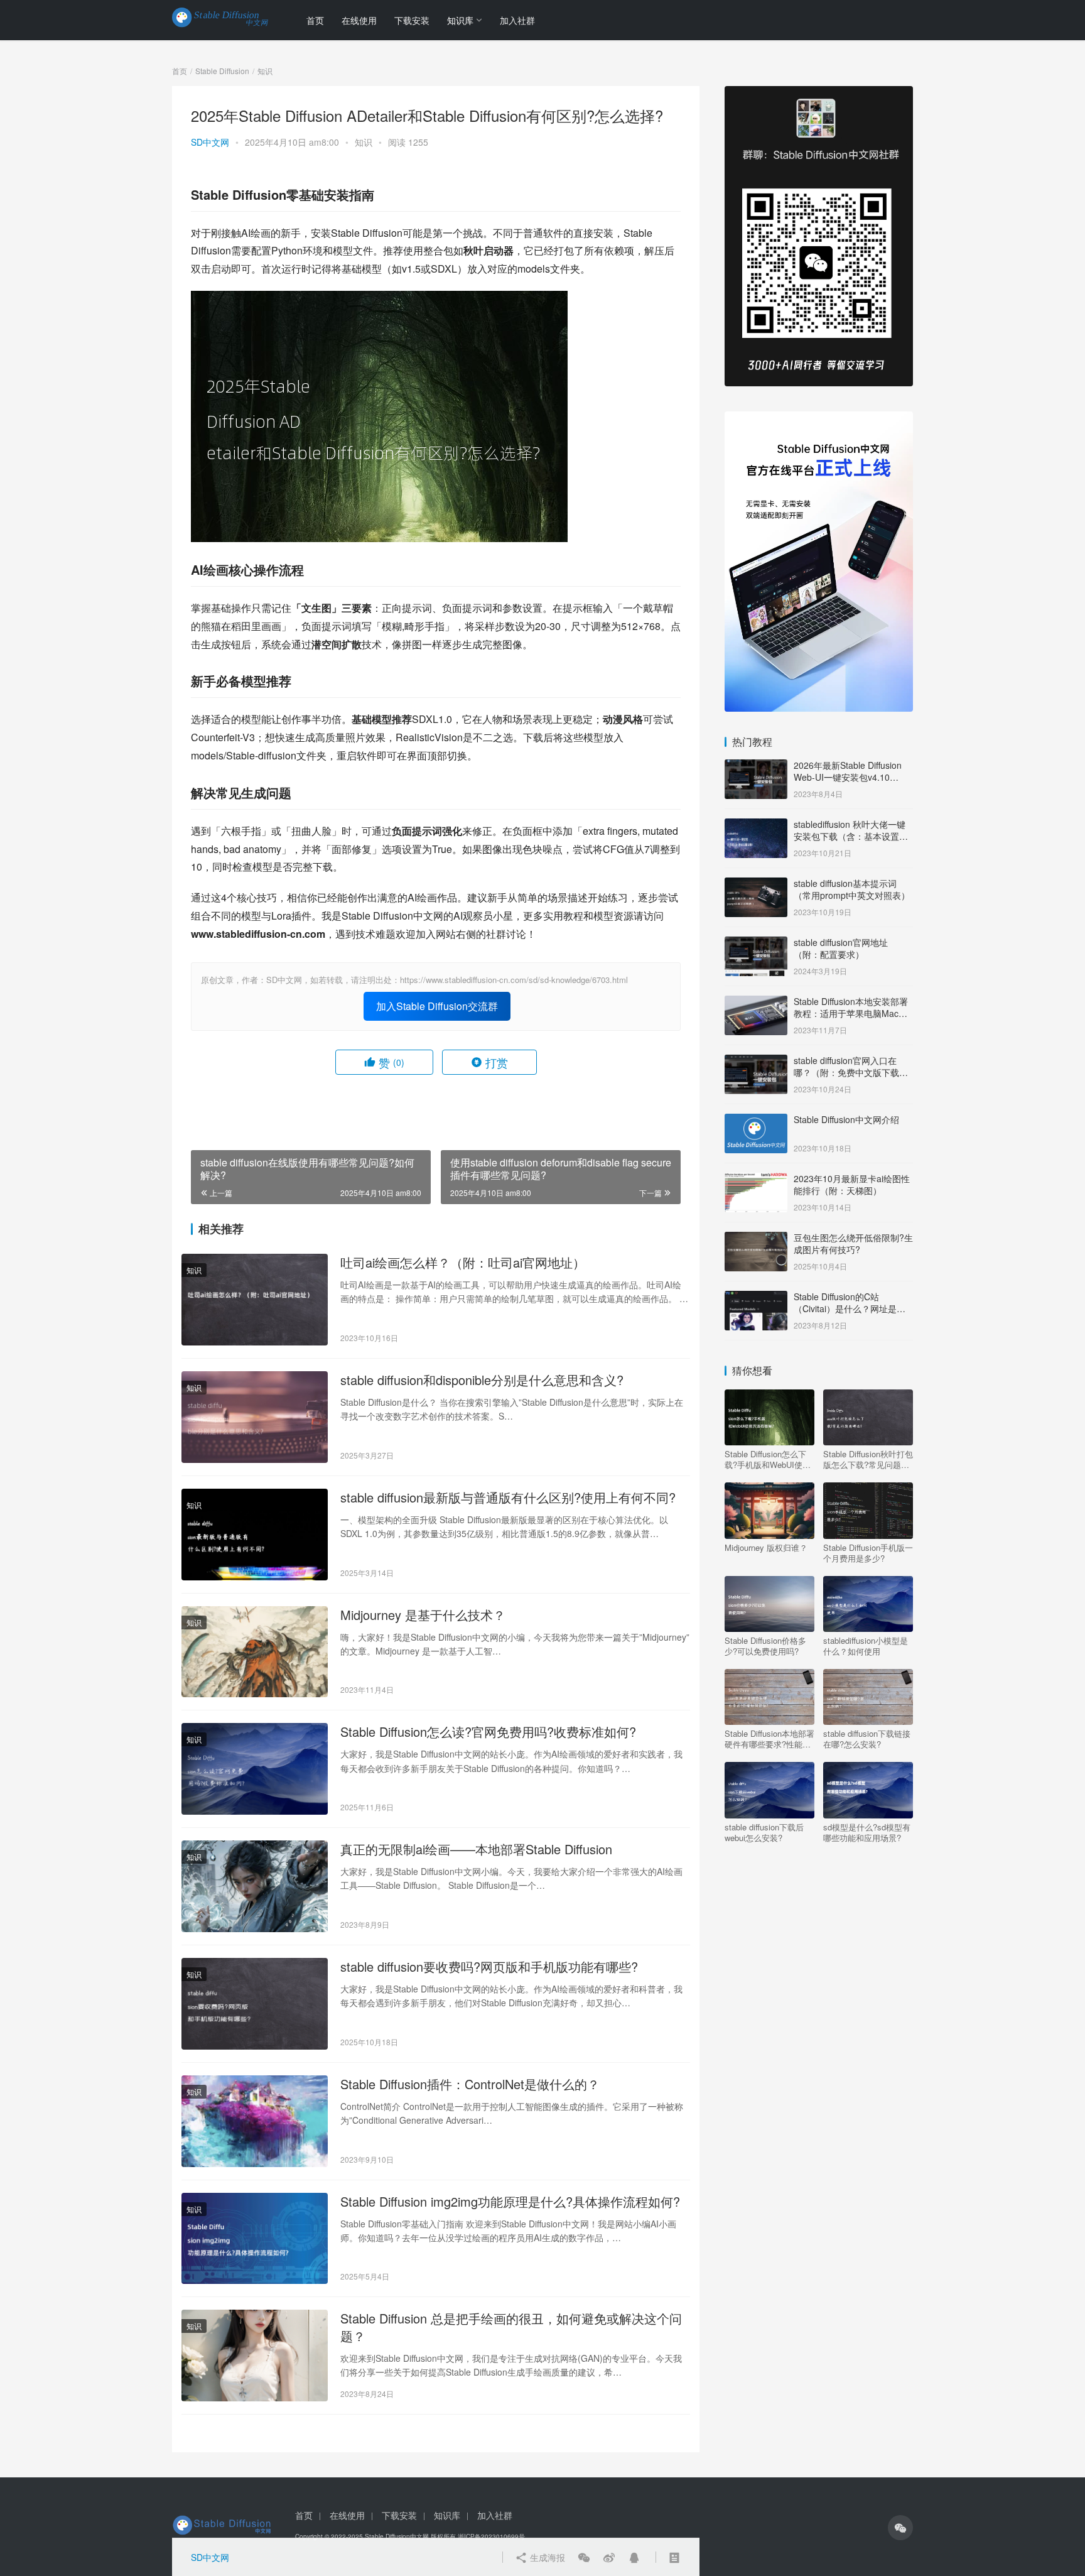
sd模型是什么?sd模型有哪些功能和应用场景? (867, 1832)
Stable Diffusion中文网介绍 (846, 1119)
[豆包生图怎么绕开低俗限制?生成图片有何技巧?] (756, 1239)
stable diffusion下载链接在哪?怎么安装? (867, 1739)
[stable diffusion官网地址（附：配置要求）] (756, 943)
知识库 (460, 20)
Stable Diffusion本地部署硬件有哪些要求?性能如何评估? (769, 1739)
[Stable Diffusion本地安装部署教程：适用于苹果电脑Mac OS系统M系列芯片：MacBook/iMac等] (756, 1003)
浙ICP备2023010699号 (491, 2536)
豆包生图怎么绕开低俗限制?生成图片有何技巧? (853, 1244)
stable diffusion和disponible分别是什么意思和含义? (482, 1380)
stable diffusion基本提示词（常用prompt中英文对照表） (852, 889)
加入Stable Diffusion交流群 (437, 1006)
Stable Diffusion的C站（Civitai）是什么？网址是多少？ (850, 1309)
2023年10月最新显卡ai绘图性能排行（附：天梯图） (852, 1185)
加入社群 (517, 20)
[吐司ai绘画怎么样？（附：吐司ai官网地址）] (255, 1300)
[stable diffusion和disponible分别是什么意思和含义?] (255, 1417)
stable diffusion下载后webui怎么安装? (764, 1832)
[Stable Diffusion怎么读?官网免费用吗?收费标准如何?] (255, 1769)
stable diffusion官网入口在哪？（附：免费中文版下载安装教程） (851, 1073)
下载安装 (412, 20)
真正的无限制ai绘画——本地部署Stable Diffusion (476, 1849)
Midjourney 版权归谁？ (766, 1548)
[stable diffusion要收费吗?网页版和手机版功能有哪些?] (255, 2004)
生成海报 (546, 2557)
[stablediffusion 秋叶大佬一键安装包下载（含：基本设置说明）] (756, 825)
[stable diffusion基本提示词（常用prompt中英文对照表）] (756, 884)
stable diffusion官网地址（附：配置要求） (841, 948)
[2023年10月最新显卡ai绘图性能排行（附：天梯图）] (756, 1180)
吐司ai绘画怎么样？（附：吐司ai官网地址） (463, 1263)
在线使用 (359, 20)
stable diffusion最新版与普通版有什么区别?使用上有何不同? (508, 1497)
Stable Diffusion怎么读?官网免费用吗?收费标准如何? (488, 1732)
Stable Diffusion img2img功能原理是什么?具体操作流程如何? (510, 2202)
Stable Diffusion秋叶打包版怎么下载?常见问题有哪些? (868, 1459)
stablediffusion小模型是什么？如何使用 (866, 1646)
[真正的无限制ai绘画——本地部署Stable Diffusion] (255, 1886)
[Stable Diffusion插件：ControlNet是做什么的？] (255, 2121)
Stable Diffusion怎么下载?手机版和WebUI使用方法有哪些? (768, 1459)
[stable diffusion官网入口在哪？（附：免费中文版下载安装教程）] (756, 1062)
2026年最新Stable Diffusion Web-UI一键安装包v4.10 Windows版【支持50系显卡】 (852, 777)
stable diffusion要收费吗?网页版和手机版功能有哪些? (489, 1967)
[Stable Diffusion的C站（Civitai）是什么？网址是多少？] (756, 1298)
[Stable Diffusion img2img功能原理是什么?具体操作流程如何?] (255, 2239)
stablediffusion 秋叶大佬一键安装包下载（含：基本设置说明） (851, 836)
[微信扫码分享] (584, 2557)
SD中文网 (210, 142)
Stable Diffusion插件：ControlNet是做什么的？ (470, 2084)
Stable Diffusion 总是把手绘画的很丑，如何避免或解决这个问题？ (511, 2327)
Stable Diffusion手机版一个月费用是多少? (868, 1553)
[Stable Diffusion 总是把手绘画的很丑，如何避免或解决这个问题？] (255, 2356)
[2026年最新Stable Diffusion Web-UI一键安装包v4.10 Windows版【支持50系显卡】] (756, 766)
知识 (364, 142)
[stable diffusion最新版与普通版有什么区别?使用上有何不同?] (255, 1535)
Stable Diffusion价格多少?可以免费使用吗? (765, 1646)
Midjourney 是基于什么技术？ (423, 1615)
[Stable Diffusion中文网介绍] (756, 1121)
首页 (315, 20)
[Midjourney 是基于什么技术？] (255, 1652)
